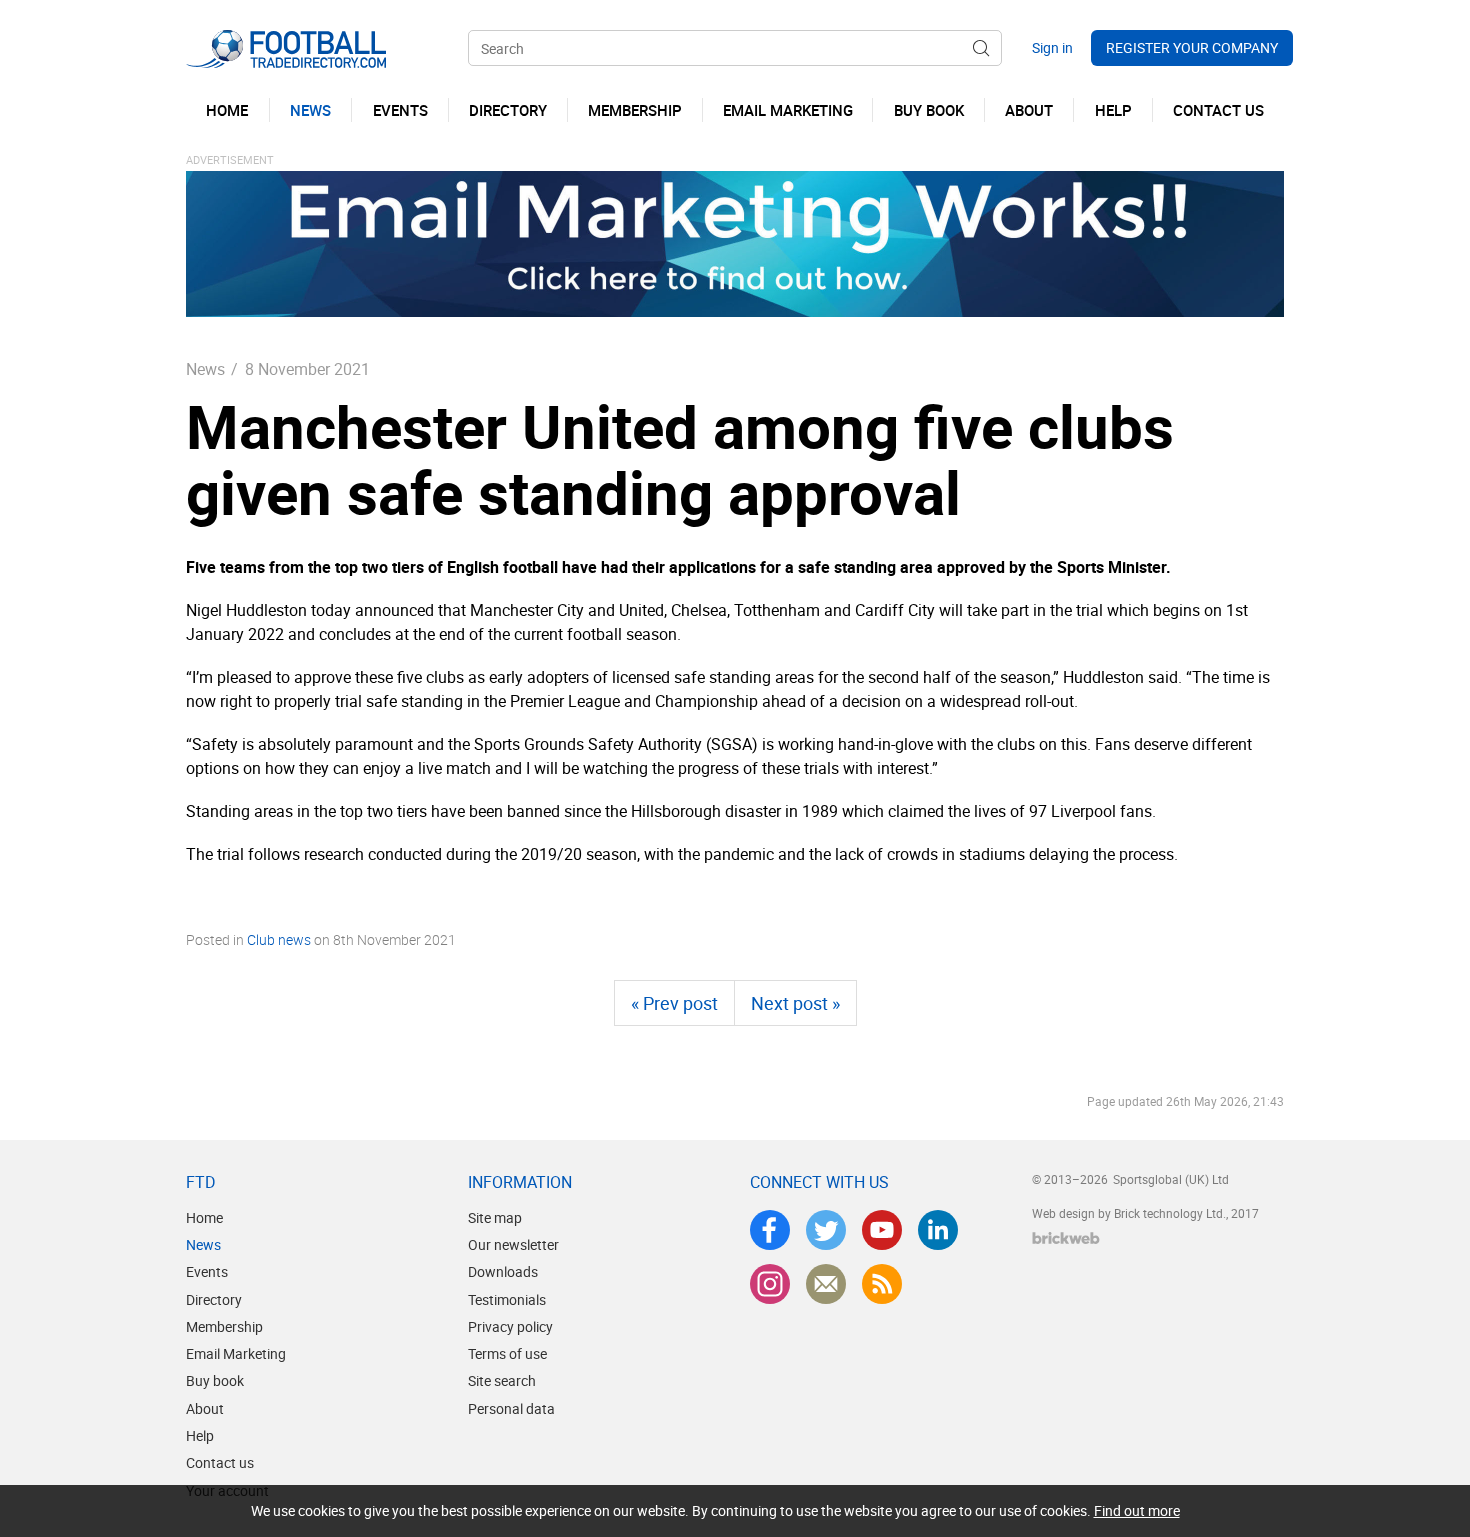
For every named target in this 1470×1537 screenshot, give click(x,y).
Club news (279, 939)
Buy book (215, 1380)
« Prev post (674, 1003)
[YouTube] (882, 1230)
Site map (495, 1217)
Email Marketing (236, 1353)
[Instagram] (770, 1284)
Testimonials (507, 1299)
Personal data (511, 1408)
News (205, 369)
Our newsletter (513, 1244)
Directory (214, 1299)
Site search (502, 1380)
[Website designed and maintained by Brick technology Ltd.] (1066, 1238)
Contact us (220, 1462)
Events (207, 1271)
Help (200, 1435)
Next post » (795, 1003)
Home (204, 1217)
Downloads (503, 1271)
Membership (224, 1326)
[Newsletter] (826, 1284)
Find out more (1137, 1510)
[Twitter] (826, 1230)
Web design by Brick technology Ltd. (1129, 1213)
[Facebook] (770, 1230)
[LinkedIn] (938, 1230)
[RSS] (882, 1284)
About (205, 1408)
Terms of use (507, 1353)
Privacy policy (510, 1326)
